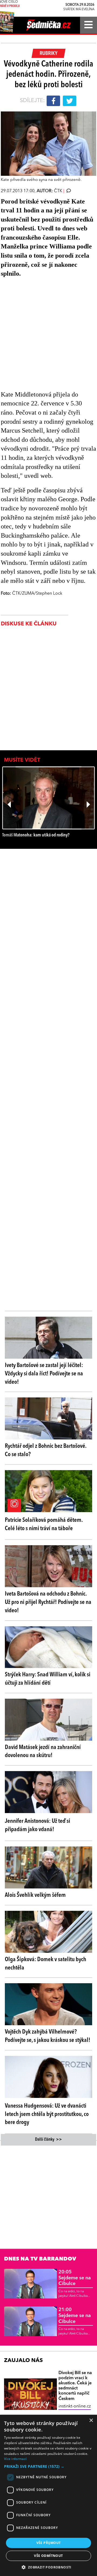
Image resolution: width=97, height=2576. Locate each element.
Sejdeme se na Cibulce (75, 2278)
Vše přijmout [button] (49, 2543)
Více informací (15, 2459)
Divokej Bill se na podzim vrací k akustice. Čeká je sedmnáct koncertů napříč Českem (75, 2386)
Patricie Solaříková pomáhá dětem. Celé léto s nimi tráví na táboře (44, 1524)
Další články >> (48, 2140)
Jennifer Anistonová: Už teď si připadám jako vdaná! (37, 1825)
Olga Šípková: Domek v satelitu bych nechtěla (46, 1964)
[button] (48, 2466)
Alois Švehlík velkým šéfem (35, 1895)
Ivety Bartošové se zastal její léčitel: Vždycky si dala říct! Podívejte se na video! (44, 1374)
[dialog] (48, 2495)
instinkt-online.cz (75, 2406)
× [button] (91, 2421)
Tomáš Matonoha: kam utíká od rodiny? (36, 835)
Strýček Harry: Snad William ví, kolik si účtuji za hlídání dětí (48, 1679)
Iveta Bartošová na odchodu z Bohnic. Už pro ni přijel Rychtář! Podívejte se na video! (48, 1602)
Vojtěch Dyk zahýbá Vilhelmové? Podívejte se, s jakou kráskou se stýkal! (48, 2036)
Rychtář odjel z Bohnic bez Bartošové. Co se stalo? (46, 1450)
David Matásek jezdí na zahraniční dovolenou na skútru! (43, 1752)
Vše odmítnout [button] (48, 2556)
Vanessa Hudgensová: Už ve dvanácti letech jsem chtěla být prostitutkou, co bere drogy (47, 2114)
